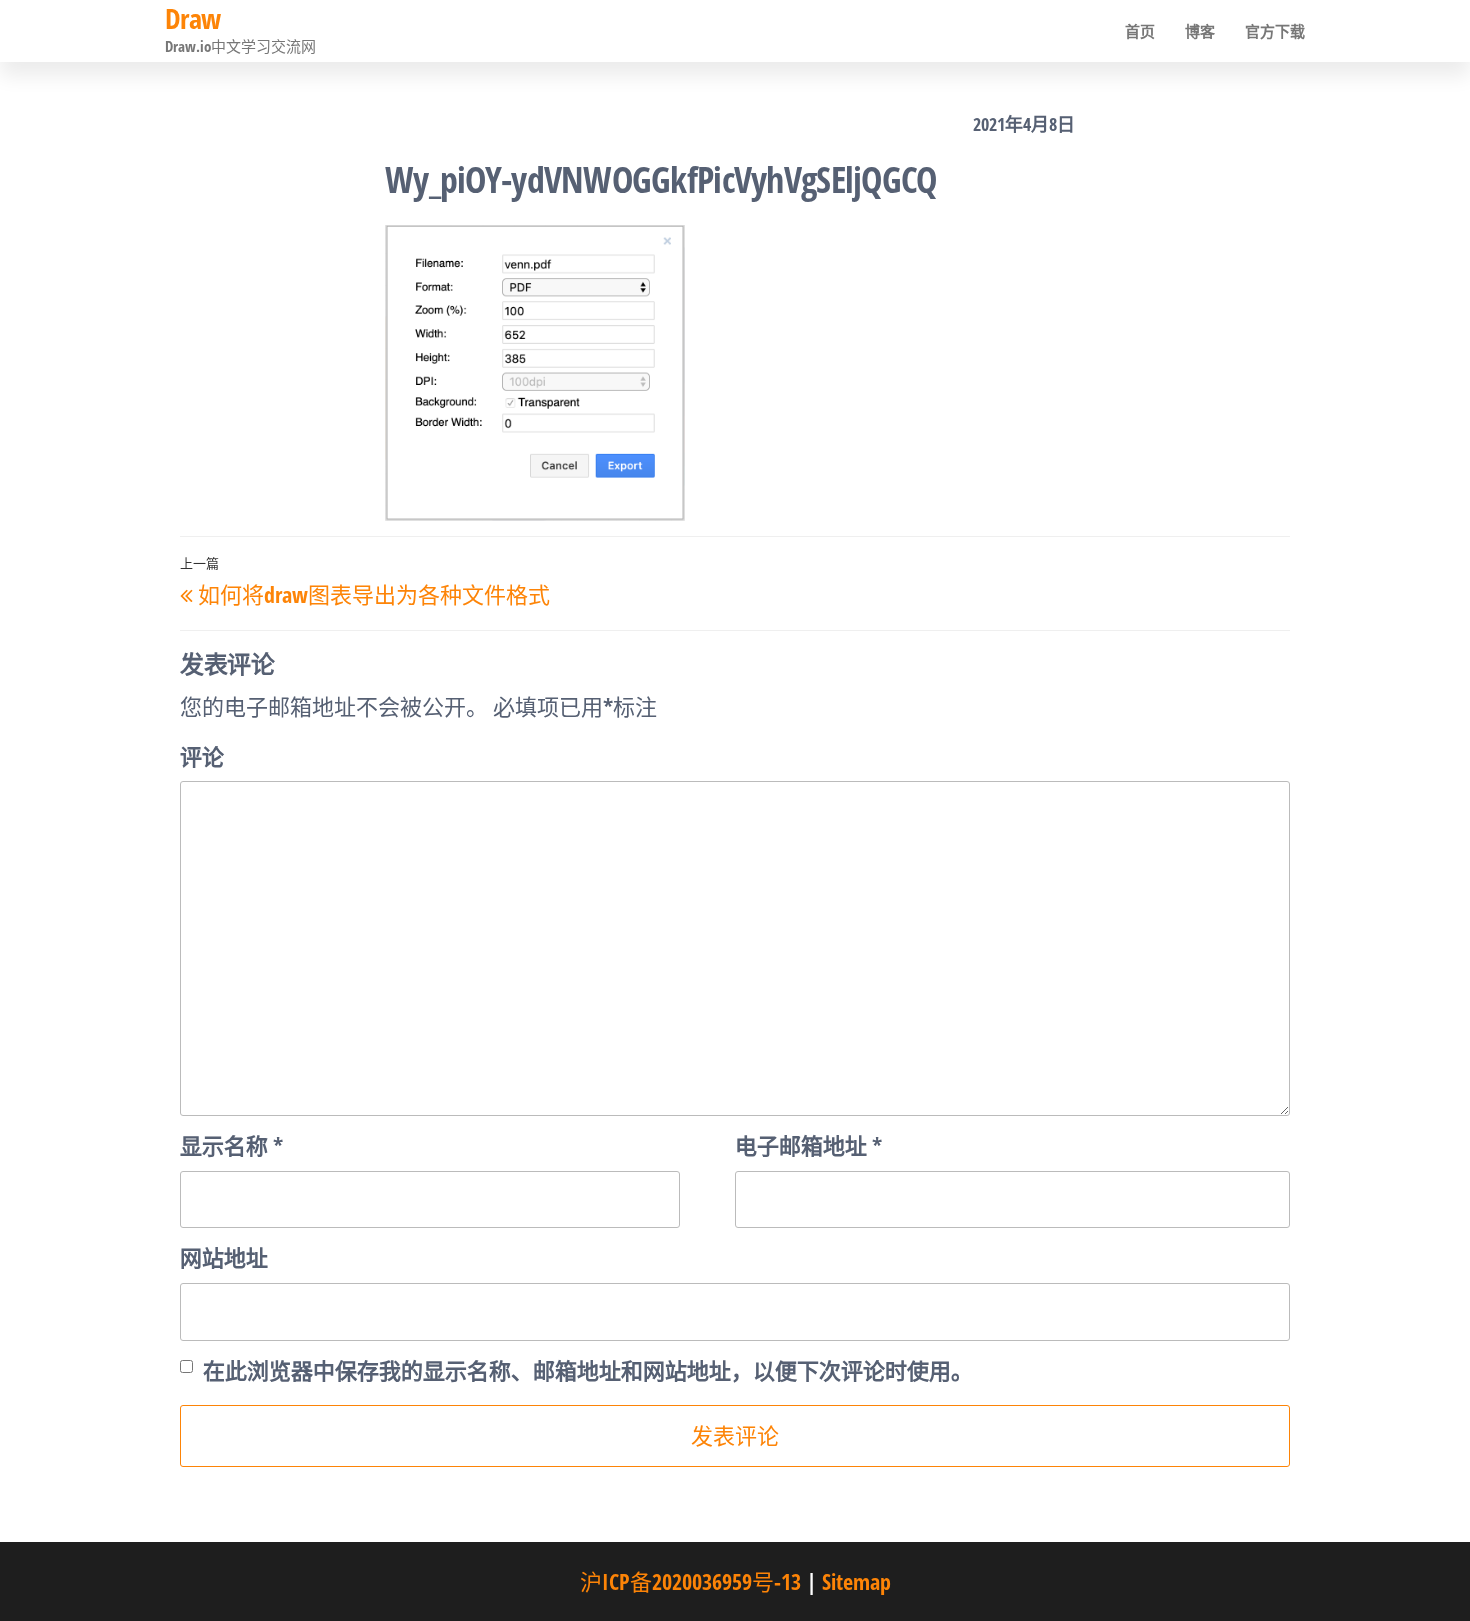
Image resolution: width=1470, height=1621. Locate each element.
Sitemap (856, 1581)
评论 (202, 756)
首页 (1140, 31)
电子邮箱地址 (808, 1145)
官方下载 (1275, 31)
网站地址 (224, 1257)
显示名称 (231, 1145)
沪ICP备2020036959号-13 (690, 1581)
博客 (1200, 31)
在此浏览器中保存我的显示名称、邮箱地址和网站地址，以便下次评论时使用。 (588, 1370)
